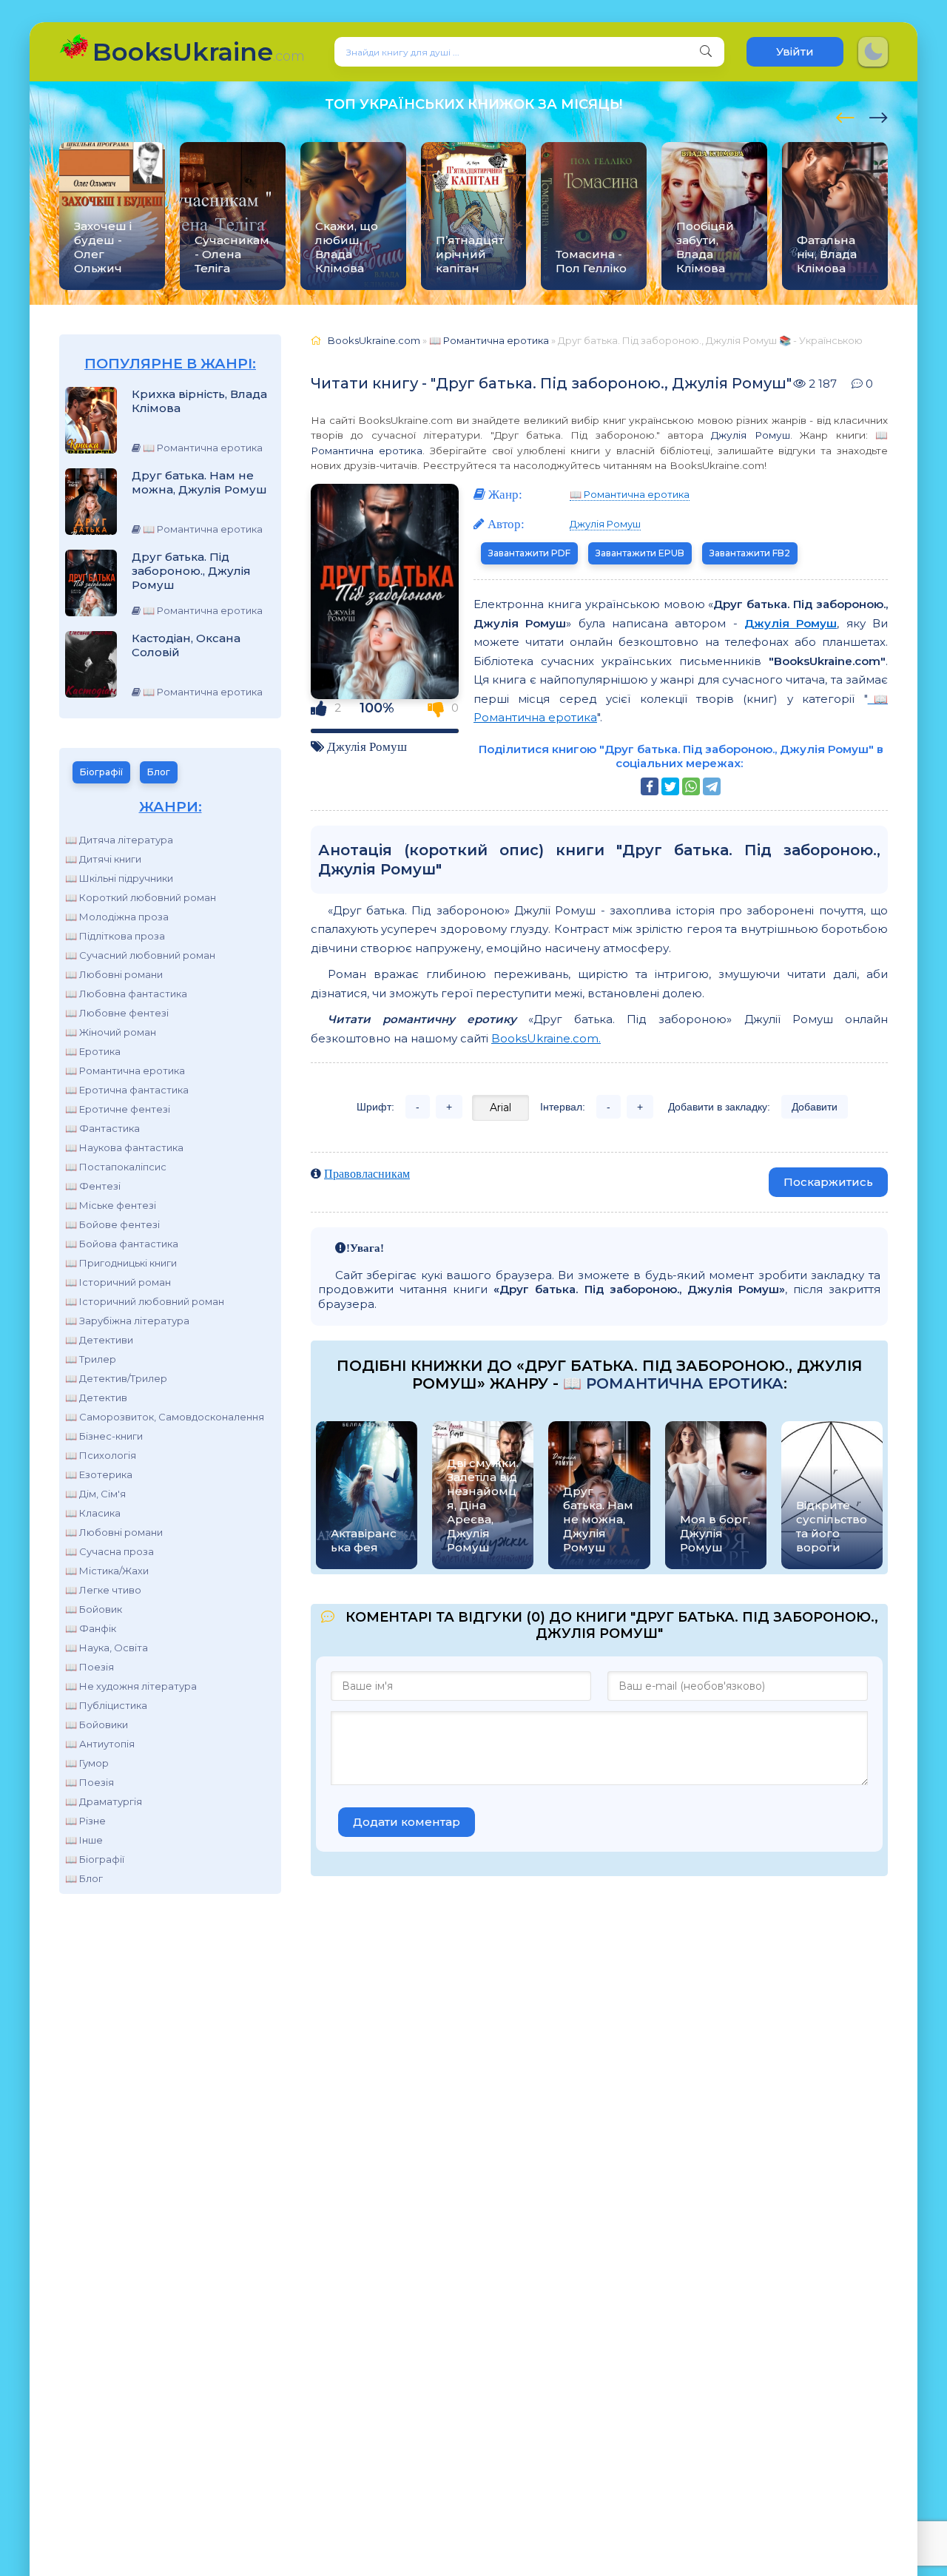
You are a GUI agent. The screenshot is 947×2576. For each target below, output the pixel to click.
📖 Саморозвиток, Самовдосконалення (165, 1417)
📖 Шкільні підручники (119, 878)
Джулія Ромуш (750, 435)
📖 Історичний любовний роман (145, 1301)
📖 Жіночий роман (111, 1032)
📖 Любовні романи (114, 974)
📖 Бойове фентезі (112, 1224)
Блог (159, 772)
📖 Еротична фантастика (127, 1090)
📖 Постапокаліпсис (116, 1167)
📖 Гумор (87, 1763)
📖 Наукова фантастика (124, 1147)
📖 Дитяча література (119, 840)
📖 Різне (85, 1821)
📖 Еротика (93, 1051)
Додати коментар (407, 1822)
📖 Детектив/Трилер (116, 1378)
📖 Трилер (91, 1359)
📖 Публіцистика (106, 1705)
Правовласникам (367, 1173)
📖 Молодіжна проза (117, 917)
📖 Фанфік (91, 1628)
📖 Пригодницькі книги (121, 1263)
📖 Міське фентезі (111, 1205)
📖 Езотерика (99, 1474)
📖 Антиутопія (100, 1744)
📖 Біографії (95, 1859)
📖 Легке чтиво (103, 1590)
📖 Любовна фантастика (126, 994)
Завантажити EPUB (640, 553)
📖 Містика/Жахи (107, 1571)
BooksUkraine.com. (546, 1038)
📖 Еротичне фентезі (118, 1109)
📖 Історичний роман (118, 1282)
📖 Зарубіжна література (127, 1321)
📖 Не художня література (131, 1686)
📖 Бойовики (97, 1724)
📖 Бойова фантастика (122, 1244)
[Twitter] (670, 786)
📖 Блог (84, 1878)
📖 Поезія (90, 1667)
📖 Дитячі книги (103, 859)
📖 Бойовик (94, 1609)
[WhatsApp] (691, 786)
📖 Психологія (101, 1455)
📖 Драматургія (104, 1801)
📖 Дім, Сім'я (95, 1494)
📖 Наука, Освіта (107, 1648)
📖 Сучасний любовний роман (140, 955)
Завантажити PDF (529, 553)
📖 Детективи (99, 1340)
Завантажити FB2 (750, 553)
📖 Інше (84, 1840)
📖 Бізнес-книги (104, 1436)
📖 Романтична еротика (125, 1070)
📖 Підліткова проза (115, 936)
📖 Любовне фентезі (117, 1013)
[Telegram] (712, 786)
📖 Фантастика (102, 1128)
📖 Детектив (96, 1397)
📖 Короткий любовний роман (141, 897)
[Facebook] (650, 786)
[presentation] (845, 115)
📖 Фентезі (93, 1186)
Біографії (101, 772)
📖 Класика (93, 1513)
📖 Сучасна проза (109, 1551)
